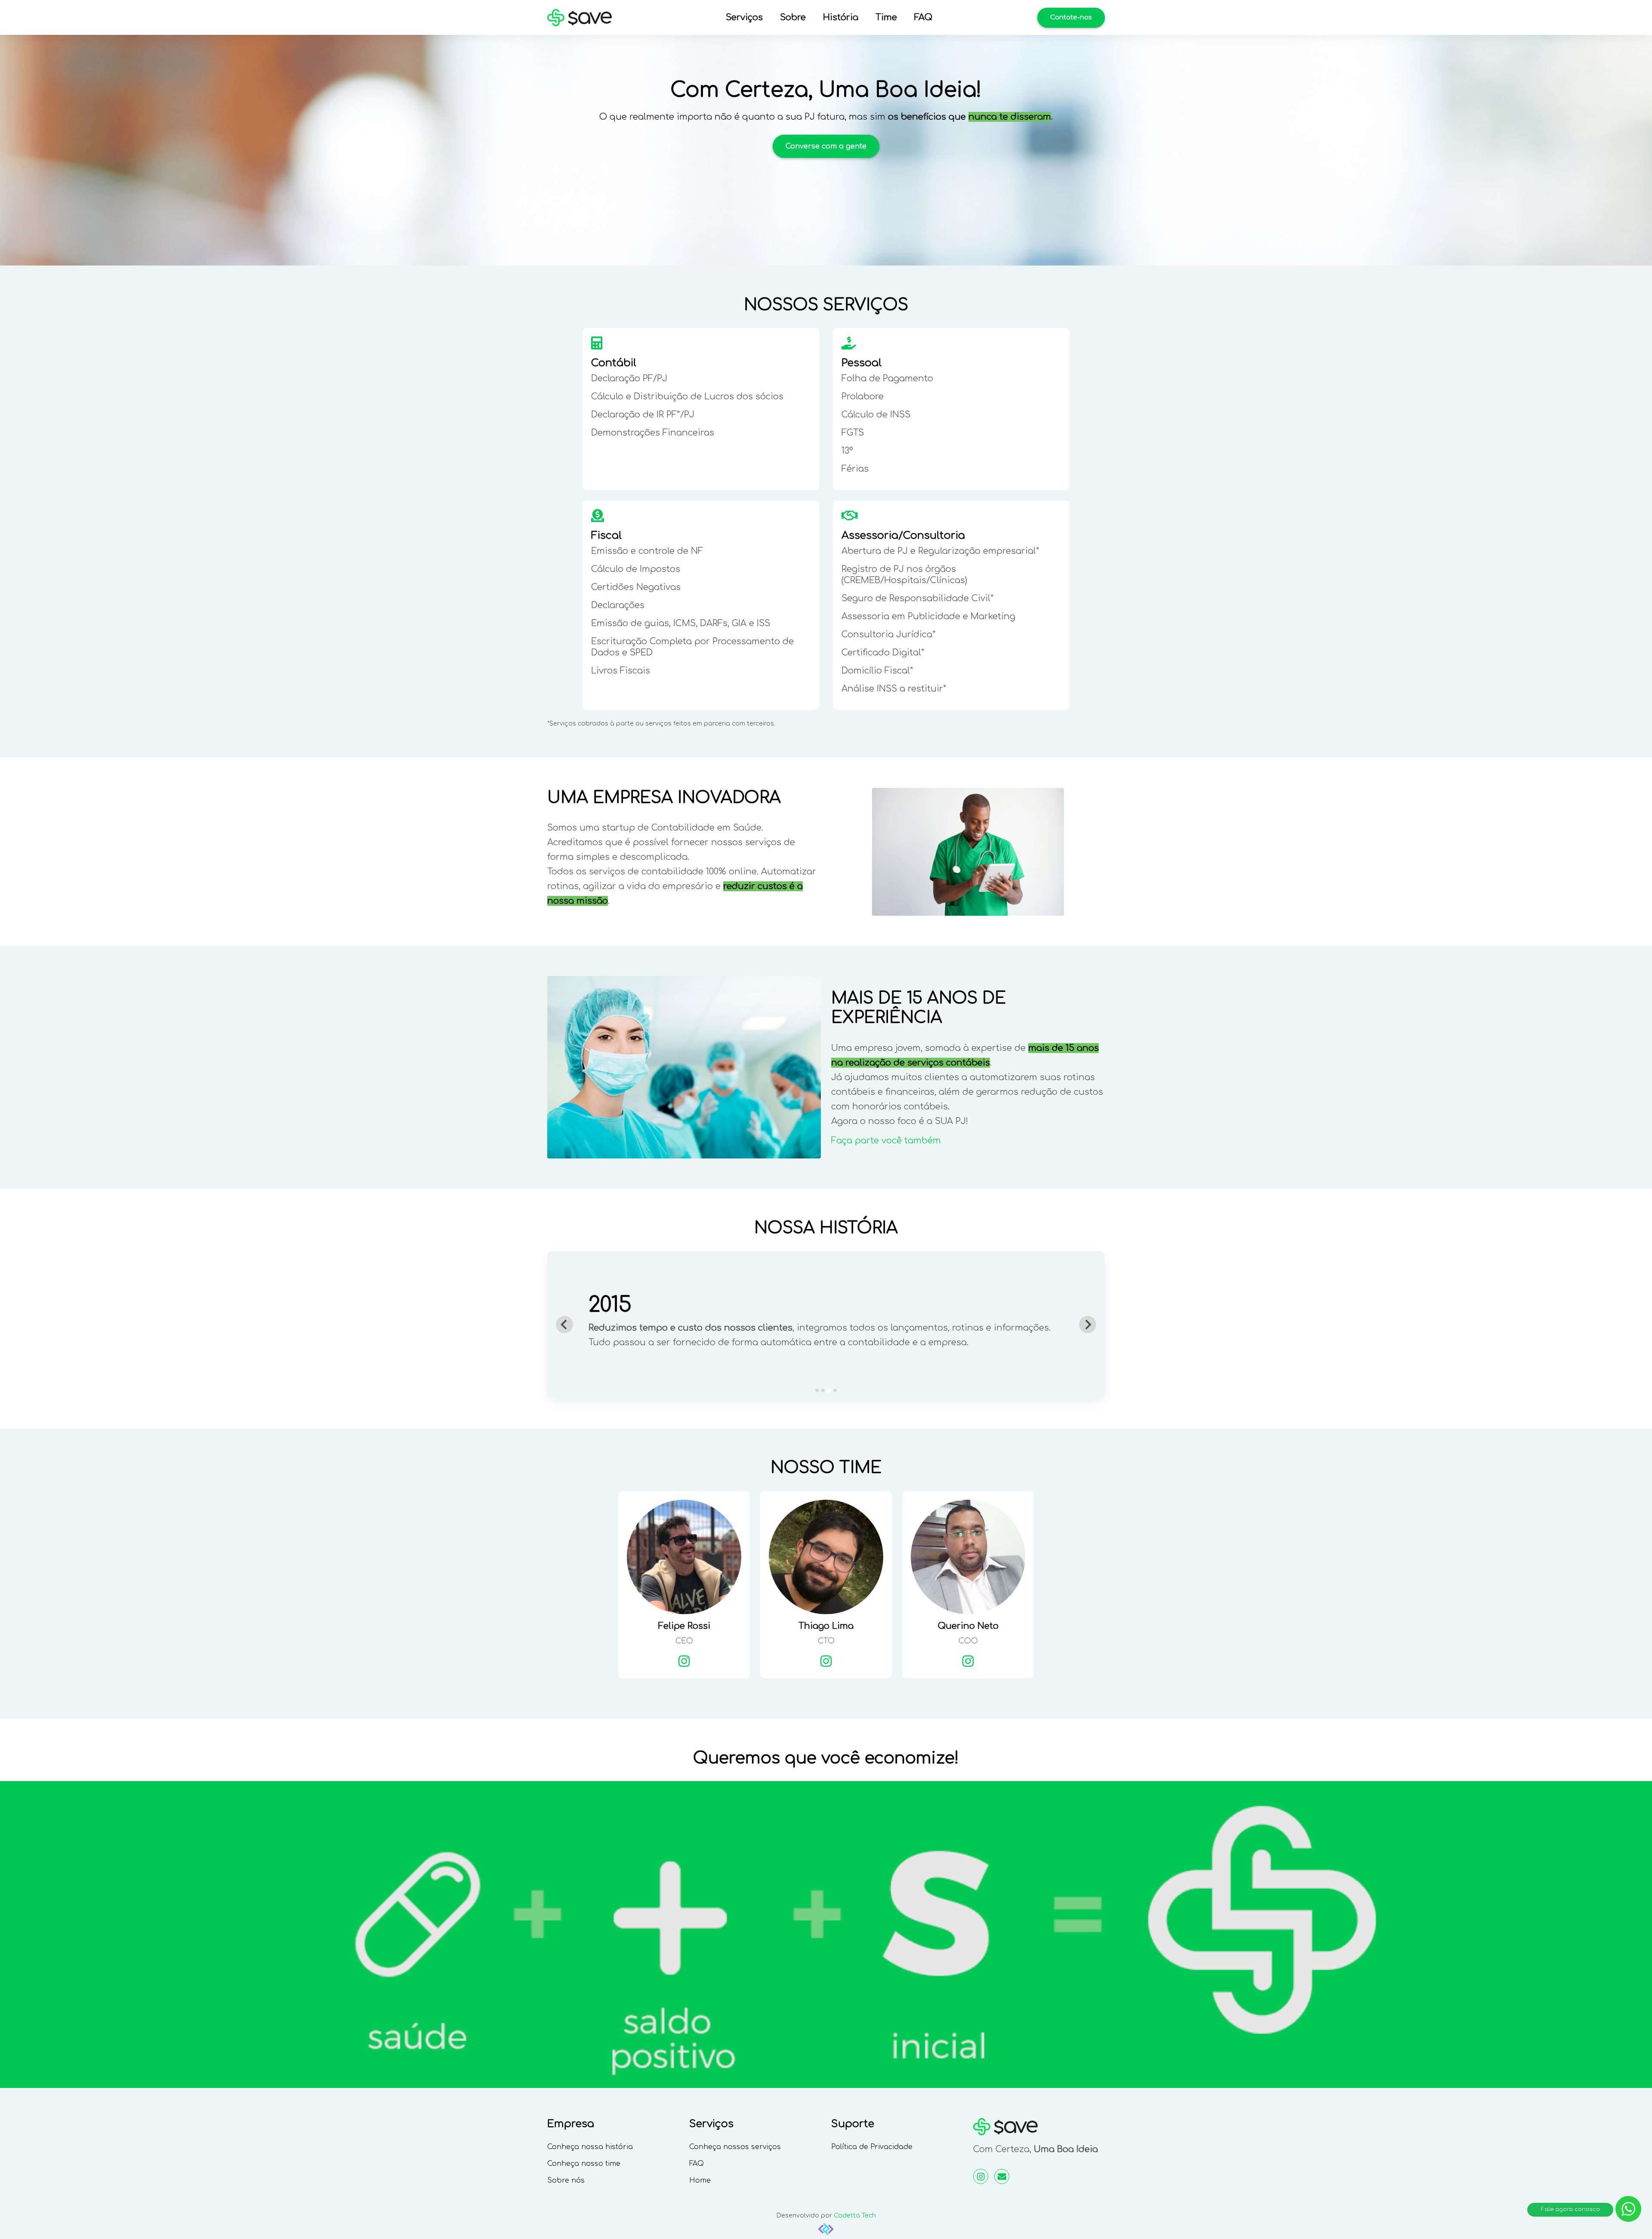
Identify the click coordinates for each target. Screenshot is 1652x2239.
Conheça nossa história (590, 2147)
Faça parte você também (886, 1141)
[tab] (817, 1390)
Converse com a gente (826, 146)
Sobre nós (566, 2180)
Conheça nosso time (584, 2164)
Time (886, 17)
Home (700, 2180)
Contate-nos (1071, 17)
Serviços (744, 17)
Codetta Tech (855, 2216)
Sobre (793, 17)
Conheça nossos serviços (735, 2147)
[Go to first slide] (1088, 1325)
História (841, 17)
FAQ (923, 17)
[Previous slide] (564, 1325)
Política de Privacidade (872, 2147)
